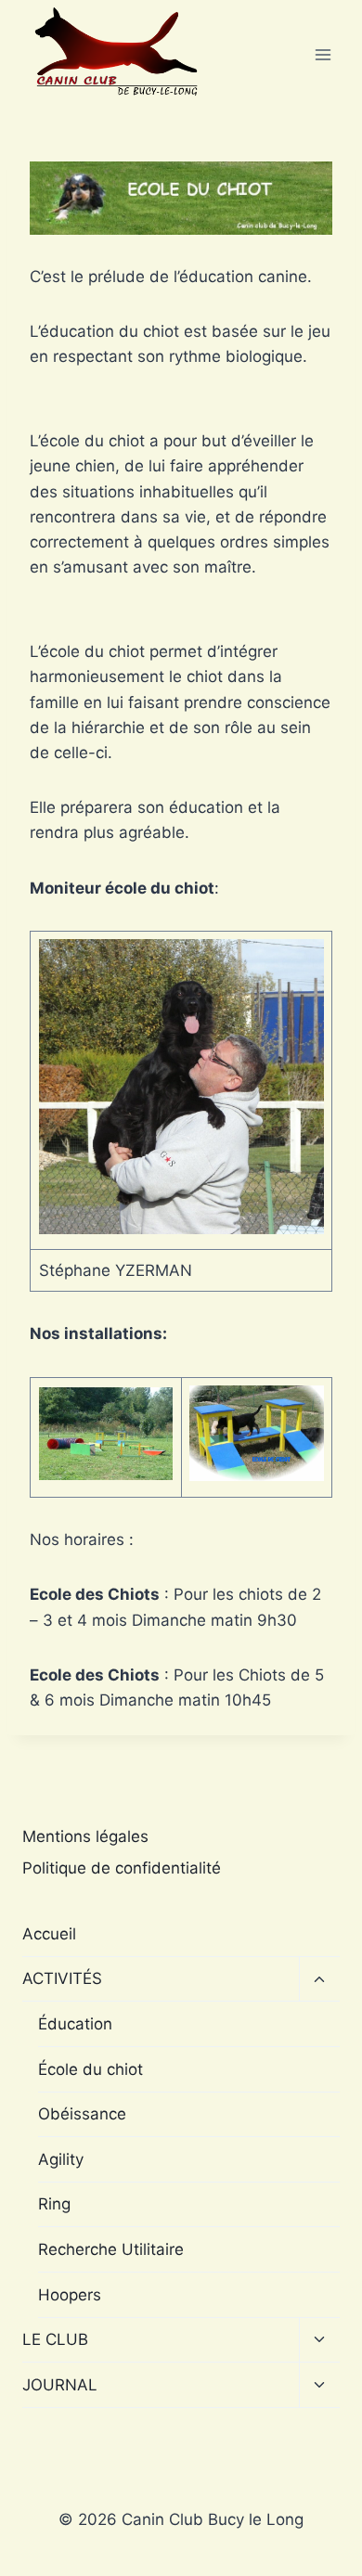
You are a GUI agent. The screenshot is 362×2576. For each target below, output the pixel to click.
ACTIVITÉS (62, 1978)
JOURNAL (60, 2385)
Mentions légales (85, 1836)
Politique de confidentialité (122, 1868)
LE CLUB (55, 2339)
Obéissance (82, 2114)
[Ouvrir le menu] (323, 55)
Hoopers (70, 2295)
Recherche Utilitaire (111, 2249)
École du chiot (90, 2069)
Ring (54, 2204)
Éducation (75, 2024)
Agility (61, 2159)
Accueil (49, 1934)
